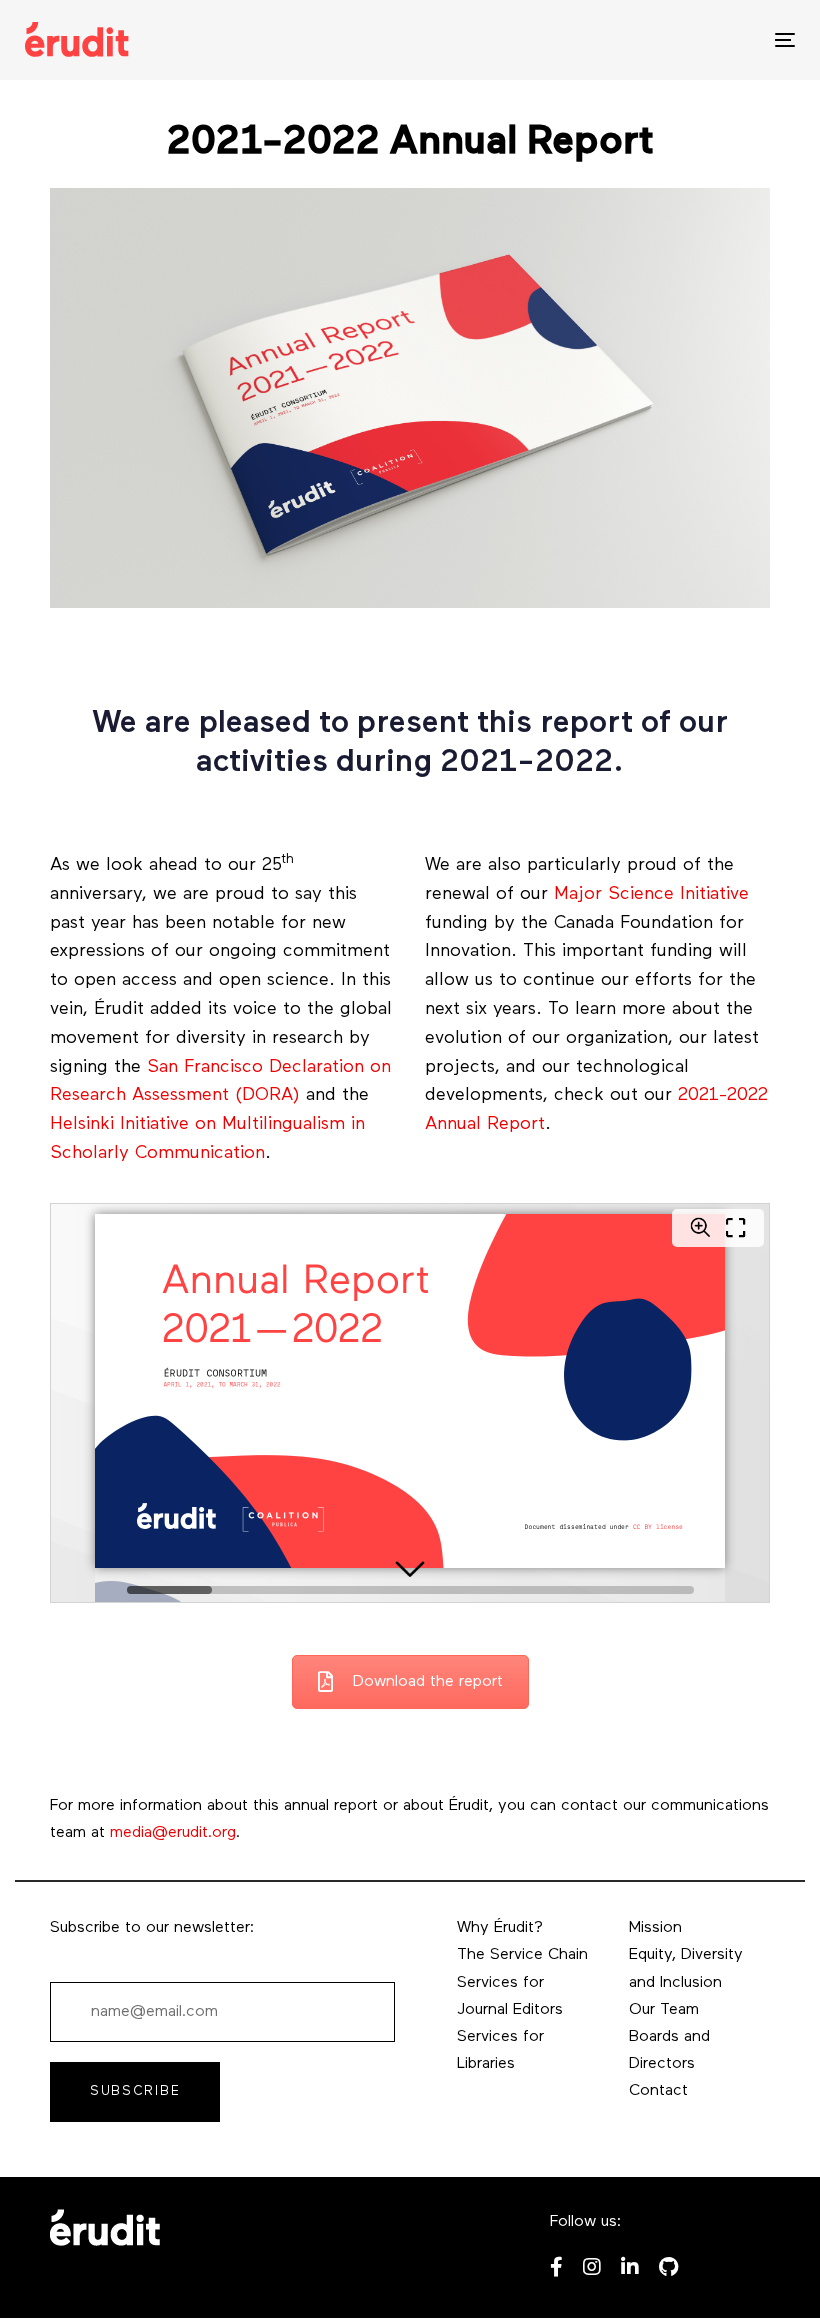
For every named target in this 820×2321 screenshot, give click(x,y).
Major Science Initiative (651, 895)
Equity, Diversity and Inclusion (686, 1968)
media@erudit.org (173, 1833)
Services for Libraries (500, 2050)
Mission (655, 1928)
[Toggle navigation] (666, 39)
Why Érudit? (500, 1928)
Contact (658, 2091)
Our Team (664, 2010)
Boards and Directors (669, 2050)
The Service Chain (522, 1955)
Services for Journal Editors (510, 1996)
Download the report (428, 1682)
